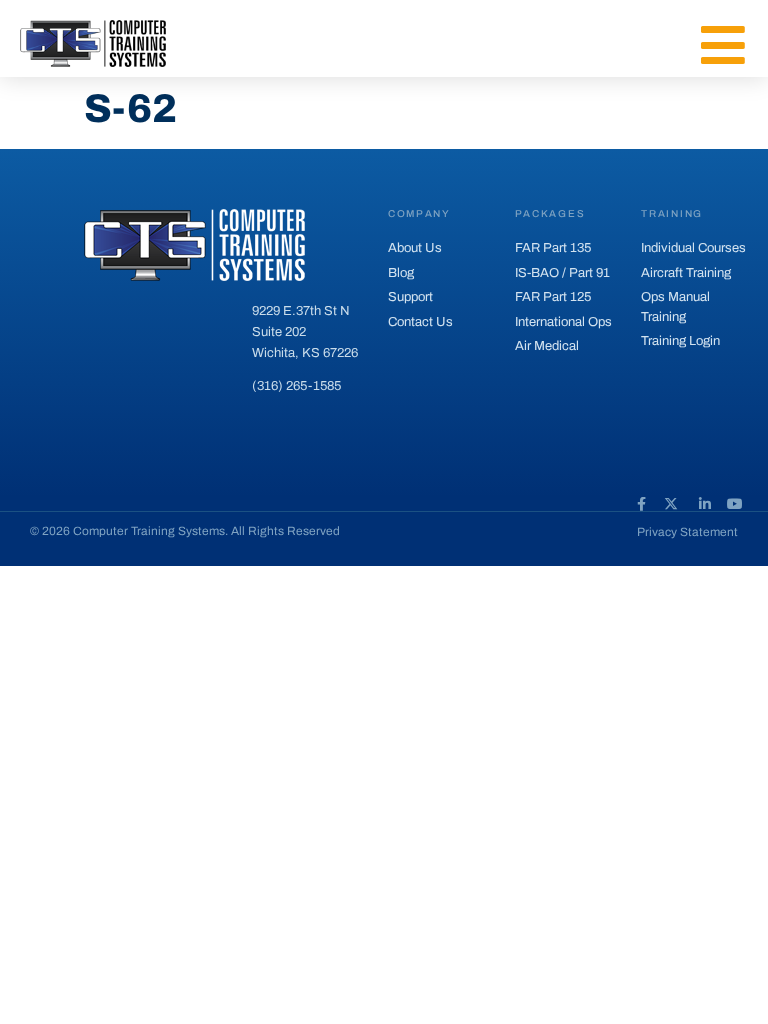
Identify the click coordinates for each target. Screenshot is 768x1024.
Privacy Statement (687, 532)
